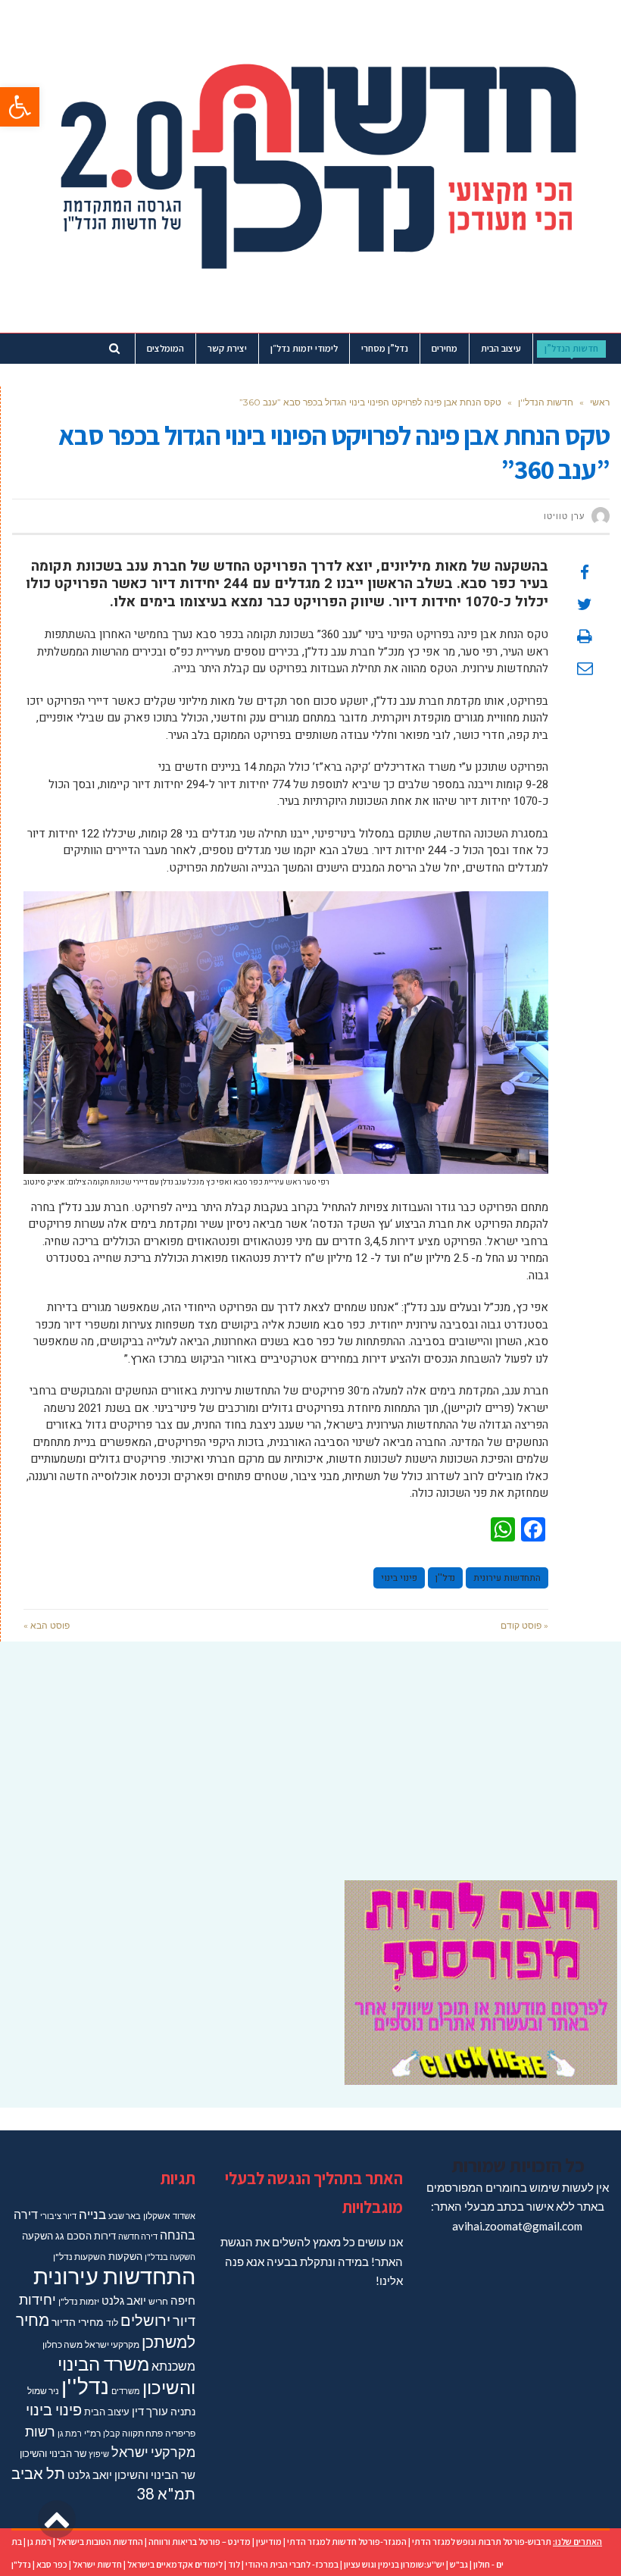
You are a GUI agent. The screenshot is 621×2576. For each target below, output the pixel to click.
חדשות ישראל (97, 2564)
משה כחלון (62, 2344)
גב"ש (459, 2564)
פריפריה (180, 2433)
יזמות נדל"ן (79, 2301)
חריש (158, 2301)
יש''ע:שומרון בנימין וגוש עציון (394, 2564)
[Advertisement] (310, 1751)
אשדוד (184, 2216)
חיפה (183, 2301)
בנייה (92, 2214)
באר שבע (125, 2216)
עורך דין (150, 2411)
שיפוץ (99, 2454)
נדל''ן (445, 1578)
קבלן (111, 2433)
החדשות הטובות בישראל (100, 2542)
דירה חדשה (138, 2236)
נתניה (183, 2411)
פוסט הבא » (47, 1625)
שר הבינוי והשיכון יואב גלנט (131, 2475)
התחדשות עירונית (507, 1578)
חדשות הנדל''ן (546, 402)
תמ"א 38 (166, 2493)
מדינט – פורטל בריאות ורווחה (200, 2542)
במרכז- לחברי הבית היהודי (292, 2564)
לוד (112, 2322)
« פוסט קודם (524, 1625)
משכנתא (173, 2366)
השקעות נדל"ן (80, 2257)
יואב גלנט (124, 2301)
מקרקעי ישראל (112, 2344)
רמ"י (92, 2433)
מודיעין (269, 2542)
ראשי (600, 402)
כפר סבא (52, 2564)
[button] (20, 107)
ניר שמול (43, 2391)
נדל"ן (21, 2564)
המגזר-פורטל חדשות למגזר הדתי (347, 2542)
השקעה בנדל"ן (170, 2257)
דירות (105, 2236)
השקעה (37, 2236)
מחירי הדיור (78, 2322)
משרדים (126, 2391)
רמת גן (70, 2433)
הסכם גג (73, 2236)
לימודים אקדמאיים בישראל (175, 2564)
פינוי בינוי (399, 1578)
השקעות (125, 2256)
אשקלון (157, 2216)
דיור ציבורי (58, 2216)
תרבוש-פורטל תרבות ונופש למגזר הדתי (482, 2542)
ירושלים (145, 2320)
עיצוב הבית (107, 2412)
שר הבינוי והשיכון (53, 2453)
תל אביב (38, 2473)
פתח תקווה (142, 2433)
